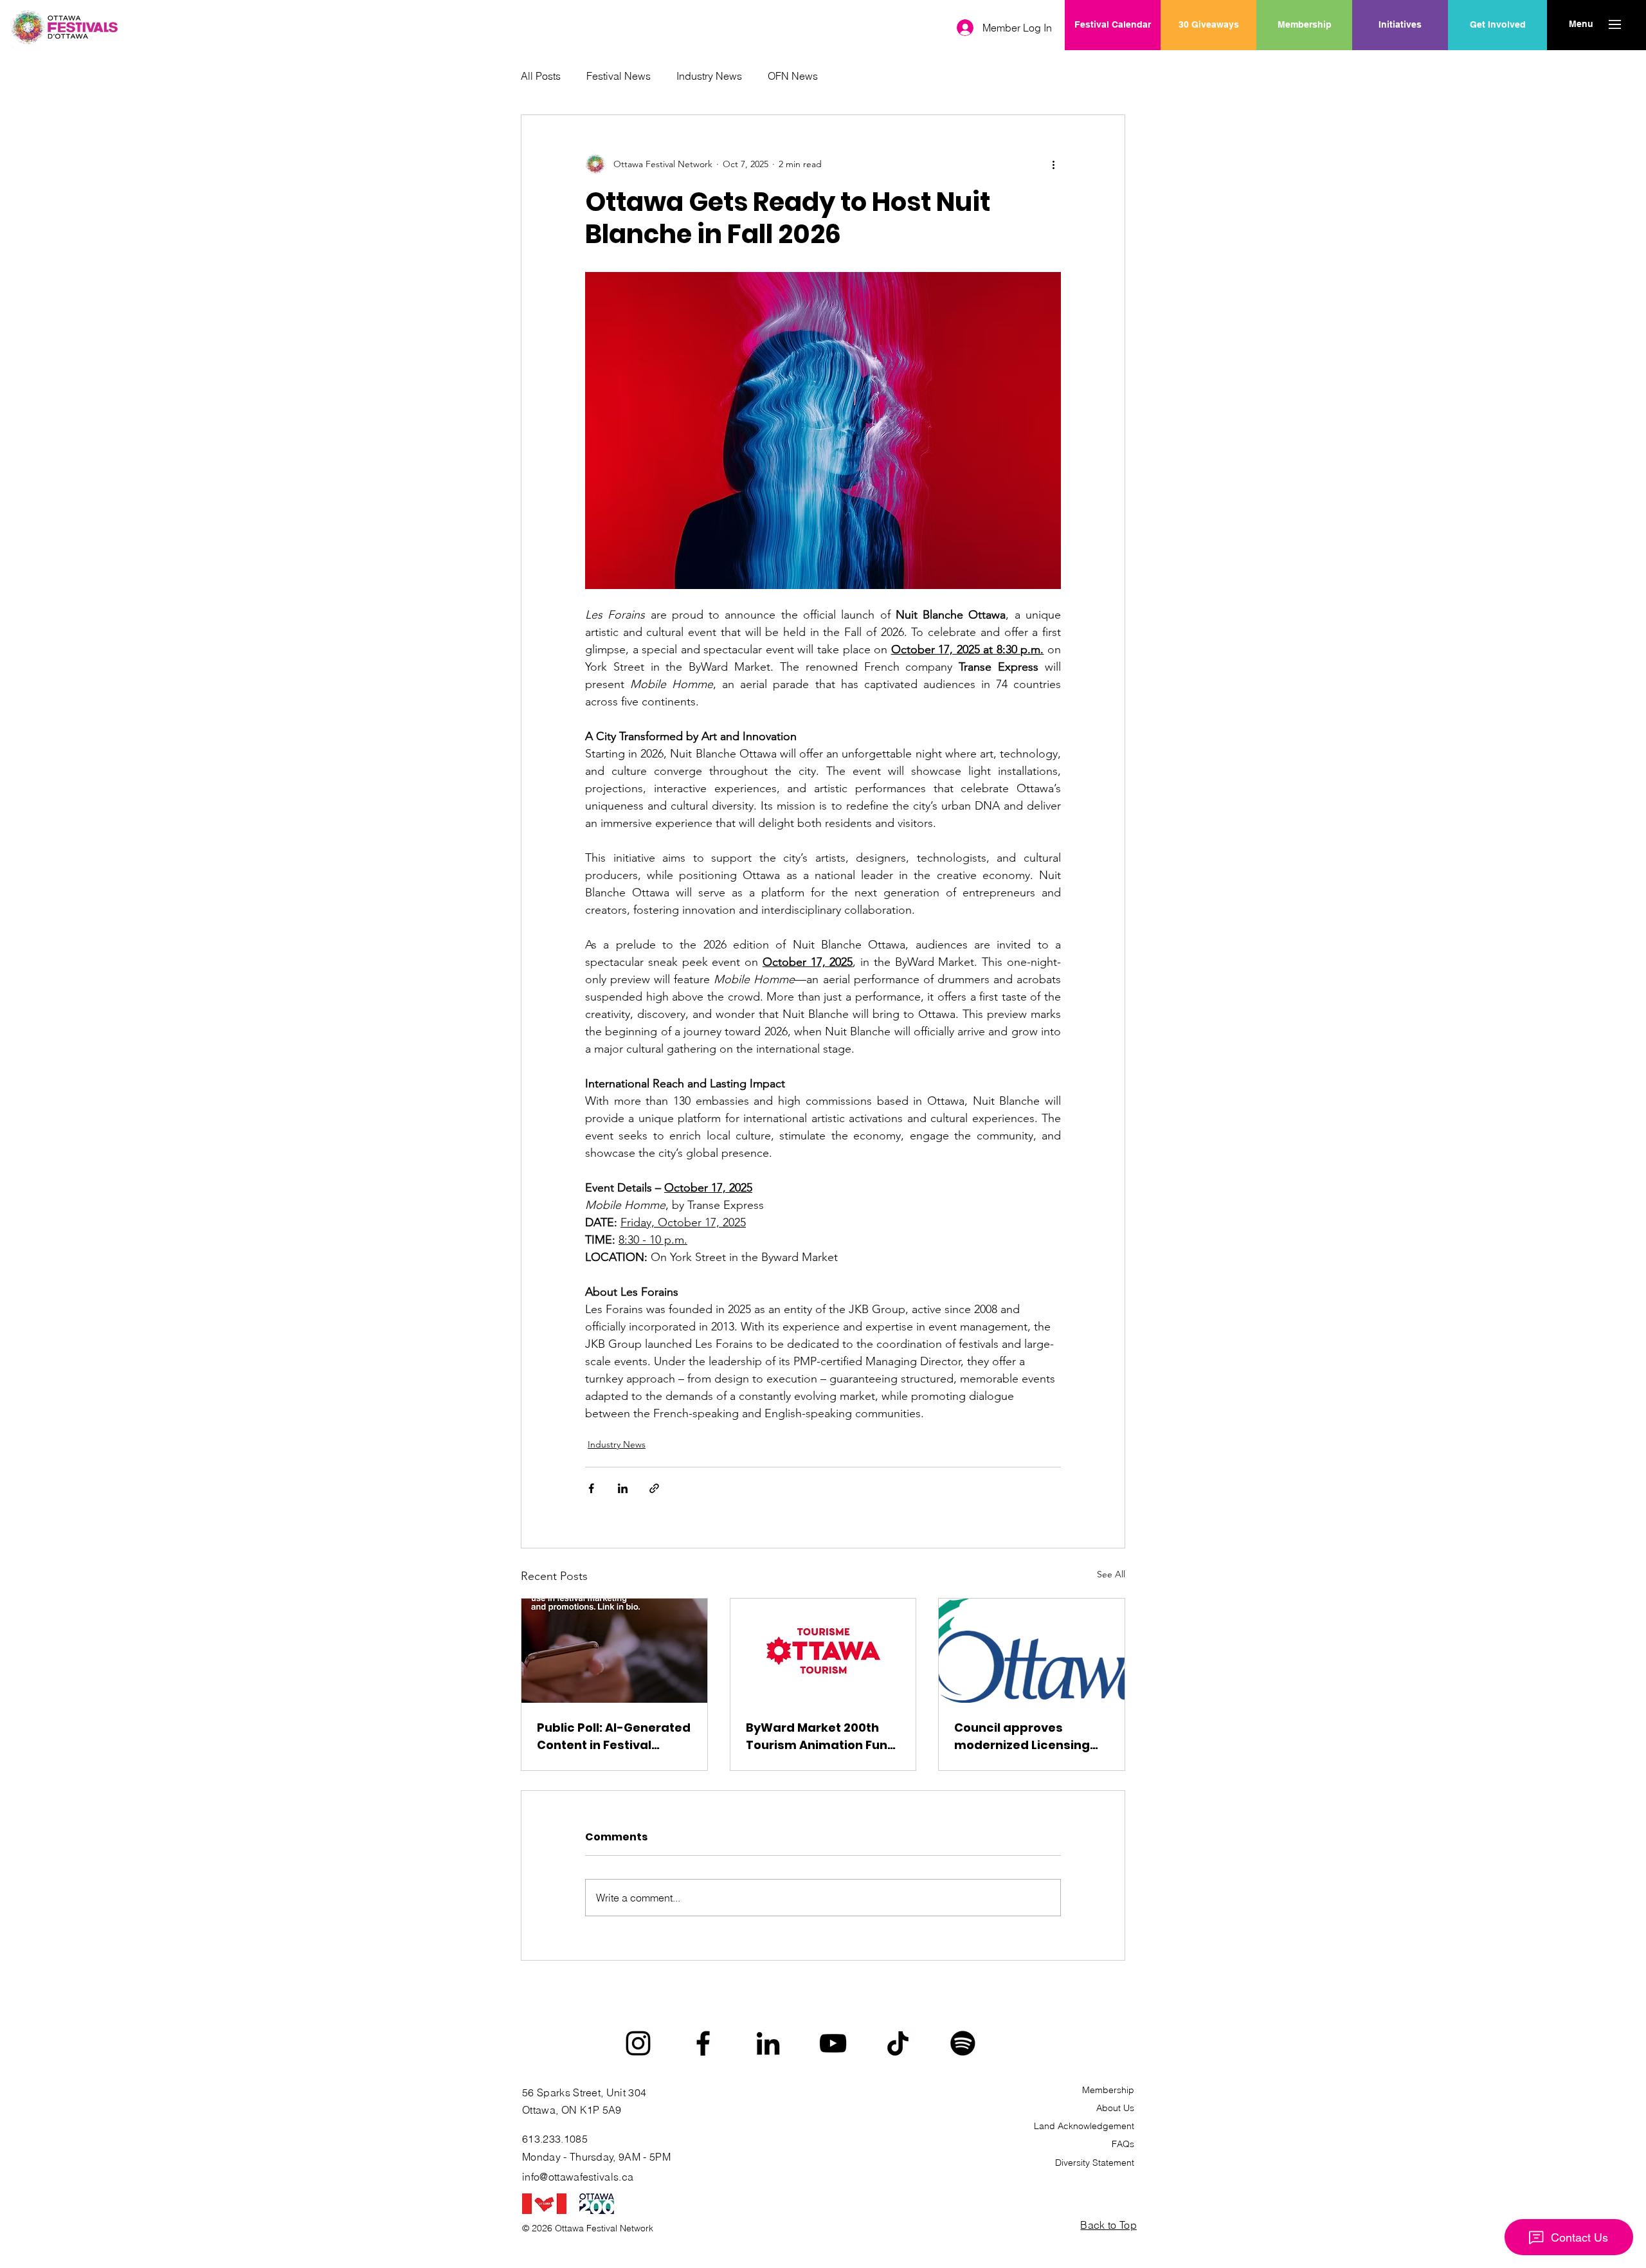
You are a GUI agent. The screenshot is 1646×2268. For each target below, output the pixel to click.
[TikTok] (898, 2043)
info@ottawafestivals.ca (578, 2177)
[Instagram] (638, 2043)
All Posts (541, 76)
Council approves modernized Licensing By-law (1022, 1737)
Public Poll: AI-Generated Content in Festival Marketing (614, 1737)
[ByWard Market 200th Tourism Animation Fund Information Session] (823, 1651)
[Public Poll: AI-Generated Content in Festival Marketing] (614, 1651)
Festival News (619, 76)
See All (1111, 1574)
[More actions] (1053, 164)
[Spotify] (963, 2043)
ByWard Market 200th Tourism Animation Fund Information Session (821, 1737)
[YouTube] (833, 2043)
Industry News (709, 76)
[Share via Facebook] (591, 1488)
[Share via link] (654, 1488)
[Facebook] (703, 2043)
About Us (1115, 2108)
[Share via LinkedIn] (623, 1488)
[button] (1581, 24)
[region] (1400, 66)
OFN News (793, 76)
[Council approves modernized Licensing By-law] (1032, 1651)
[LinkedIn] (768, 2043)
